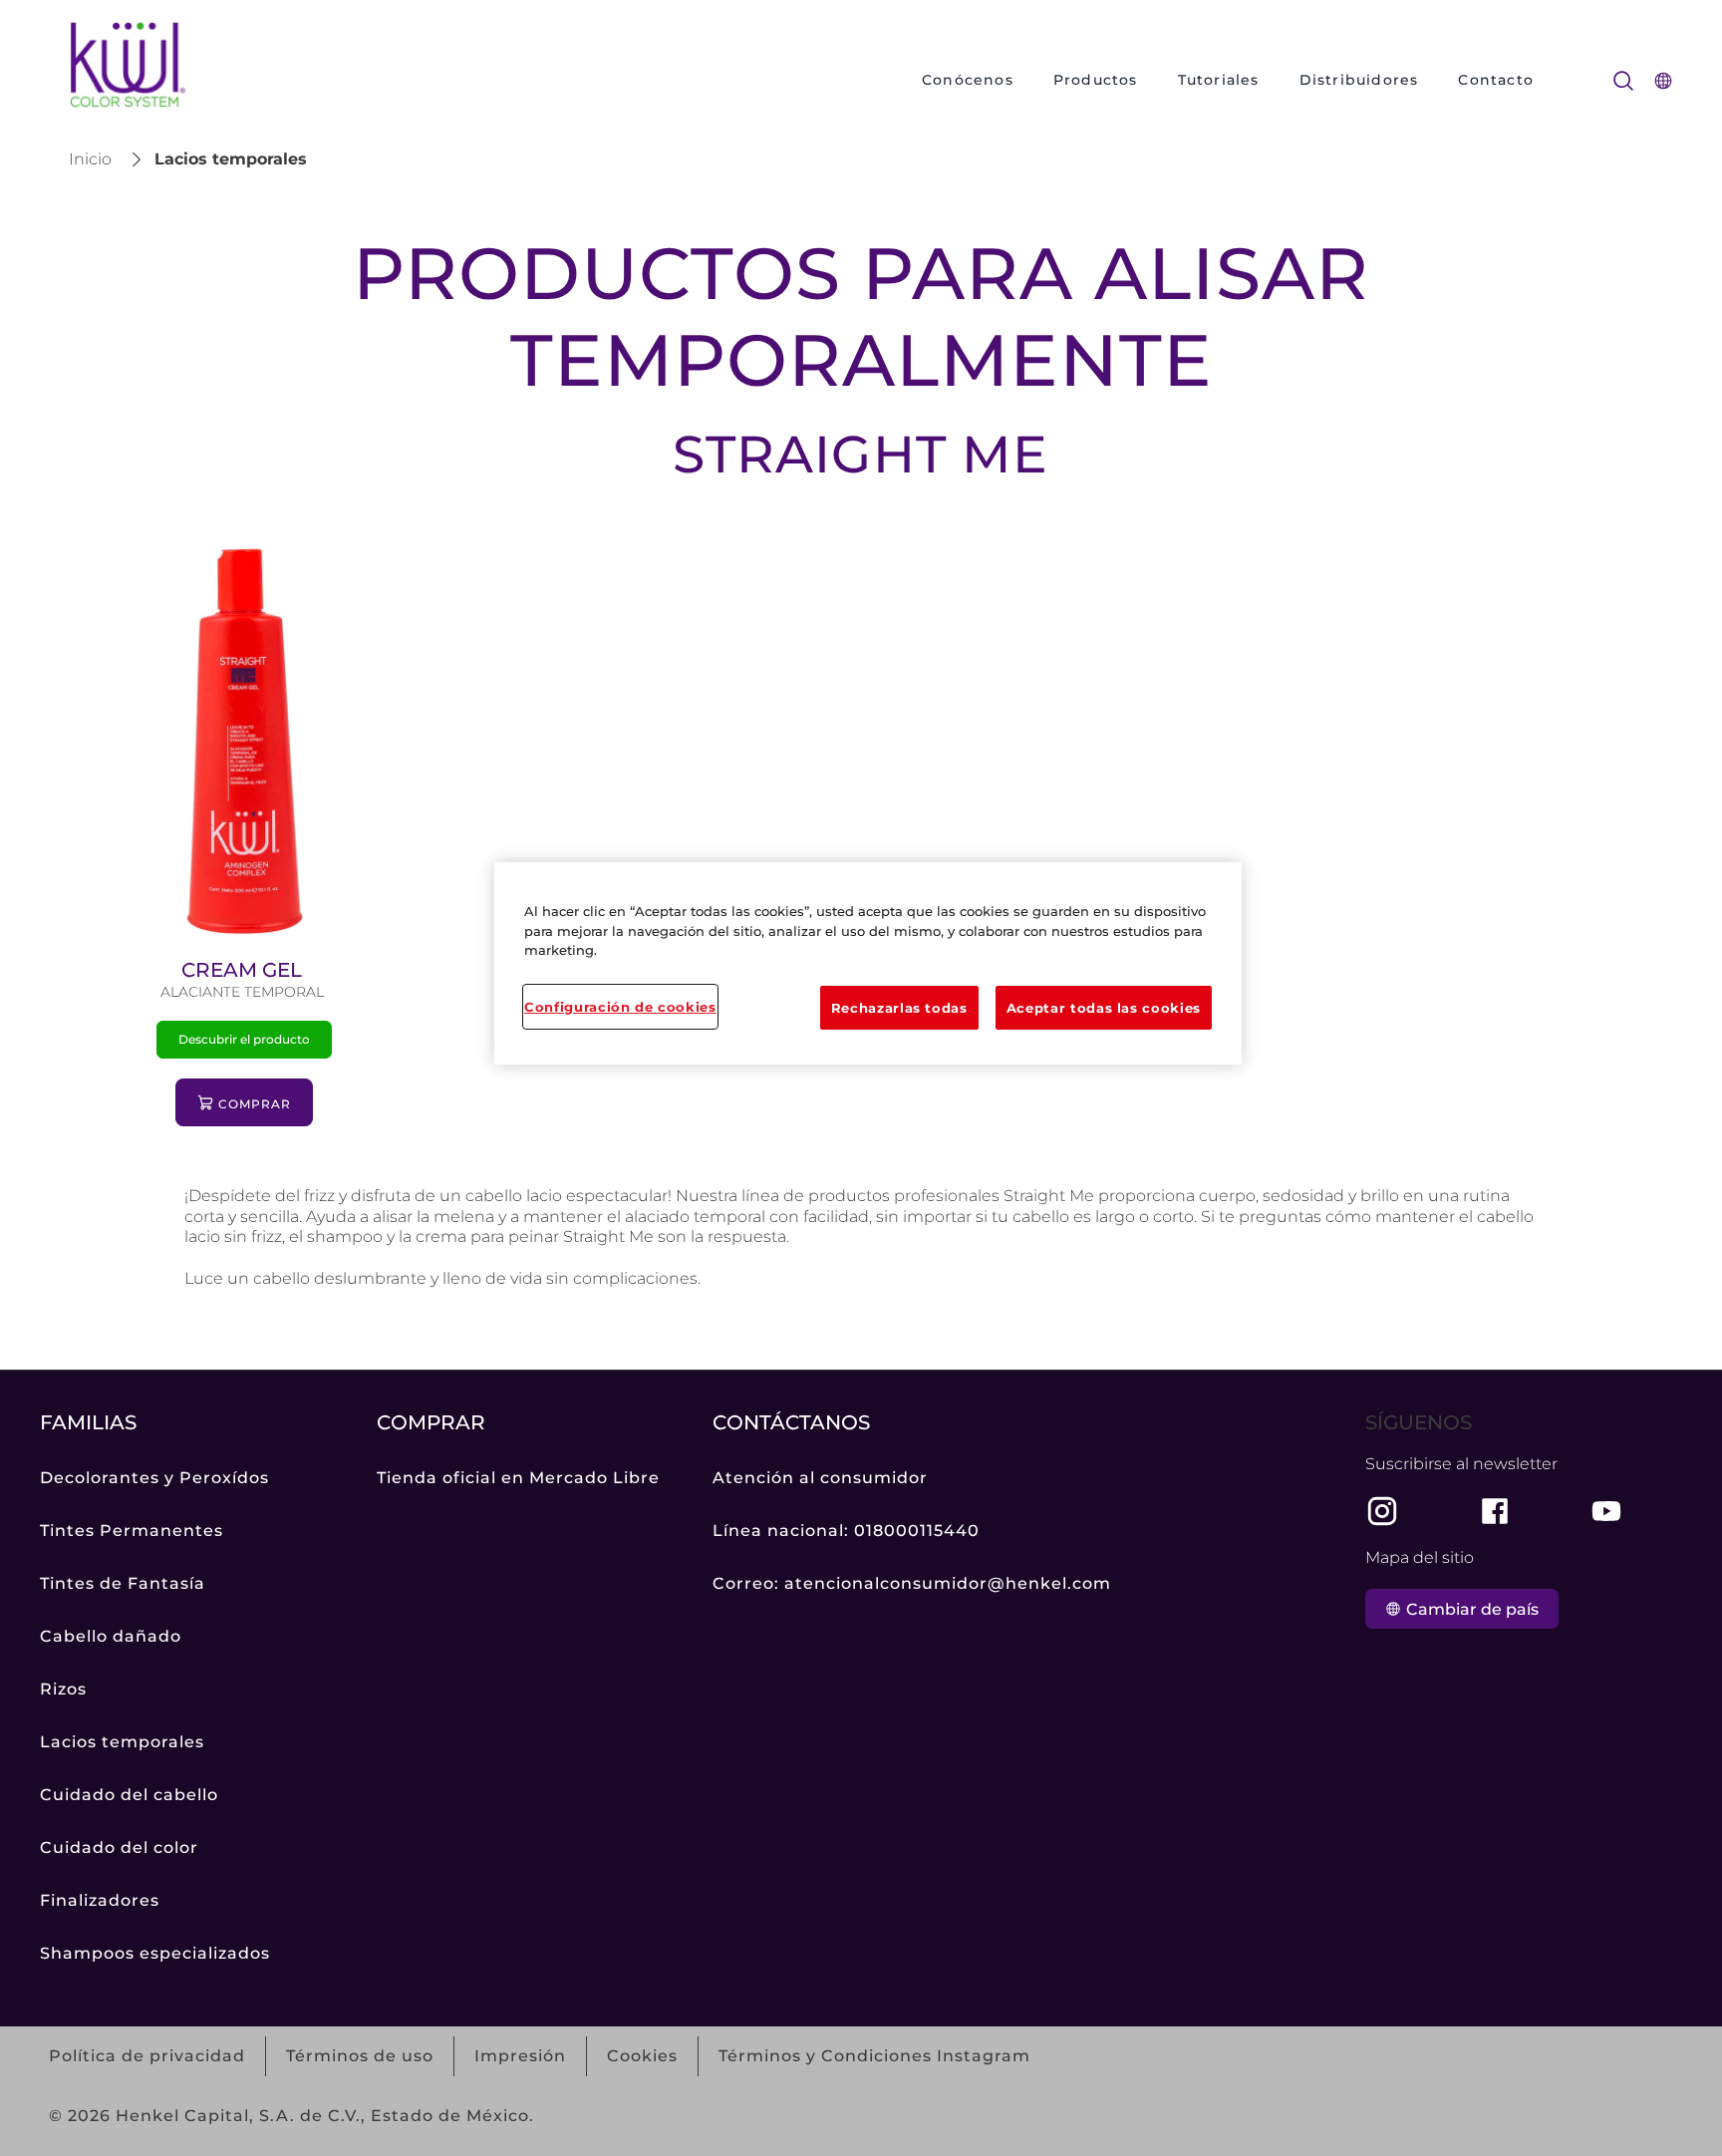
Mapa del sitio (1420, 1557)
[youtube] (1606, 1511)
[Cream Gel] (245, 846)
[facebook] (1495, 1511)
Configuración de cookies (620, 1007)
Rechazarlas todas (899, 1008)
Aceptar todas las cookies (1104, 1008)
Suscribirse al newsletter (1461, 1464)
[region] (868, 963)
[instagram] (1382, 1511)
